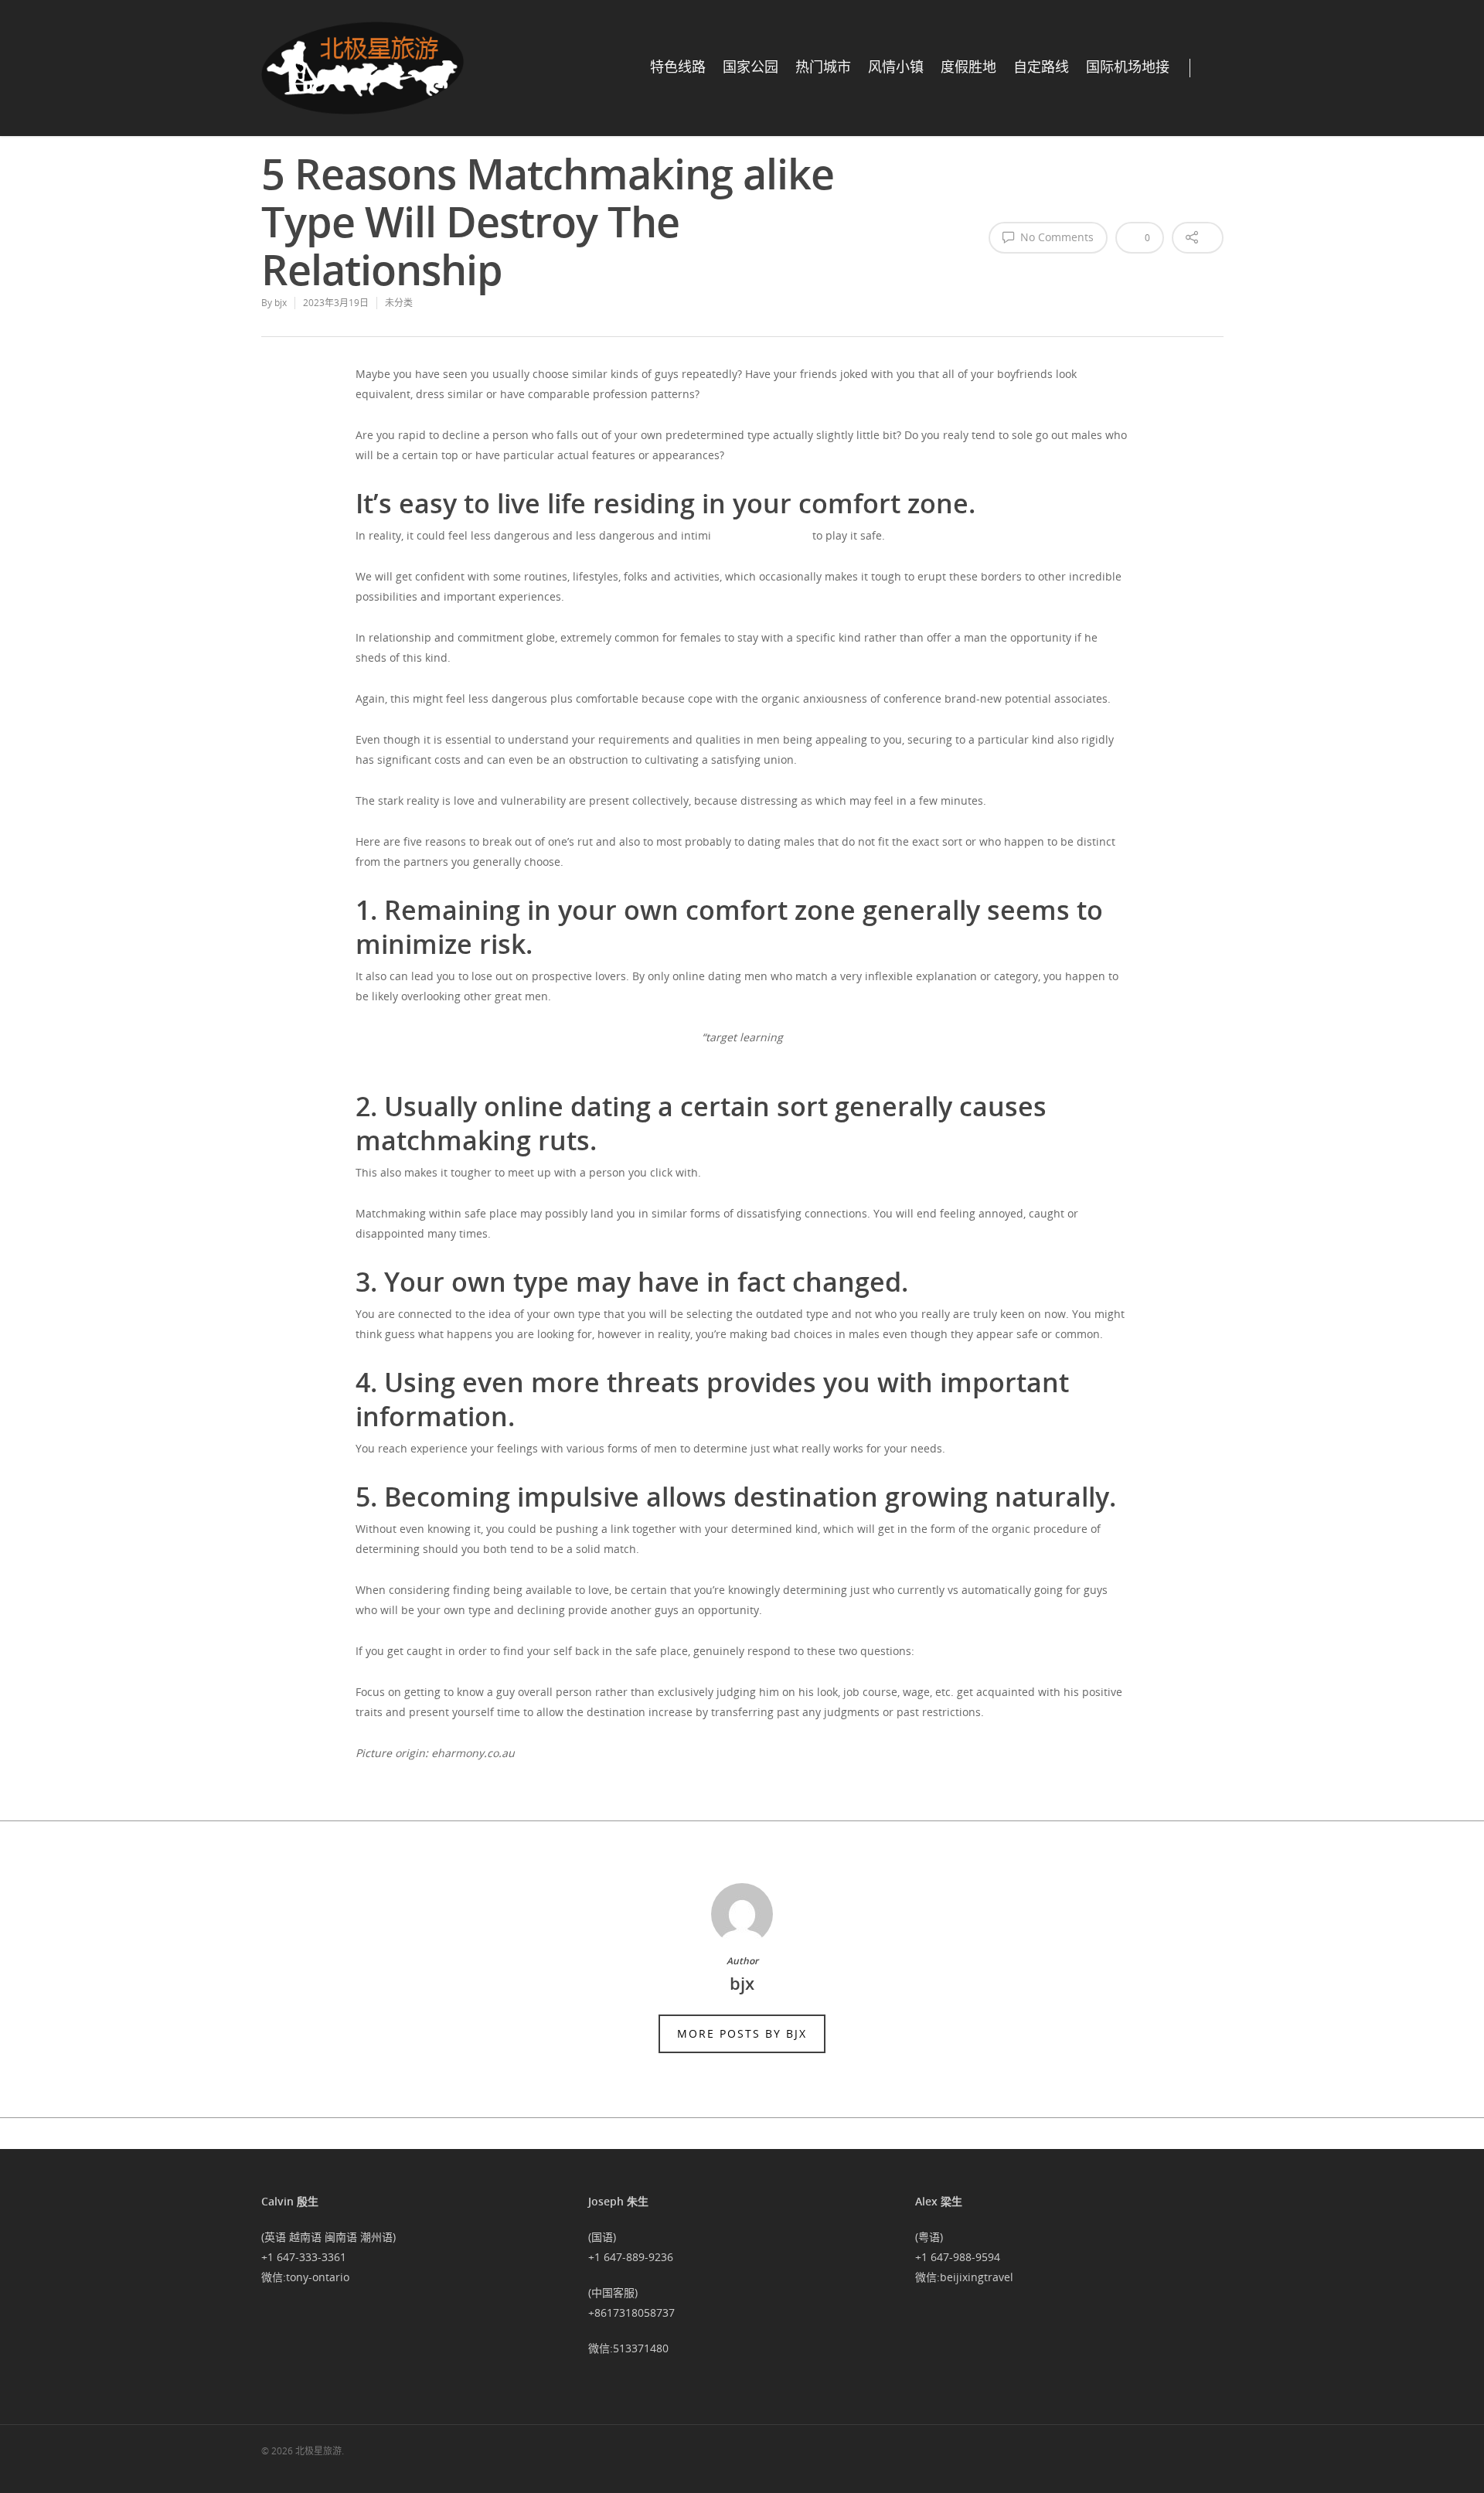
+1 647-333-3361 (304, 2257)
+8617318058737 (631, 2312)
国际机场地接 (1128, 67)
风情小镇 (896, 67)
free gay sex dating (760, 535)
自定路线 (1041, 67)
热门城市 (823, 67)
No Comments (1055, 237)
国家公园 (751, 67)
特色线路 (678, 67)
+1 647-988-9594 (958, 2257)
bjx (281, 303)
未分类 (399, 303)
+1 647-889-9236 (631, 2257)
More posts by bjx (742, 2033)
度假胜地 (968, 67)
